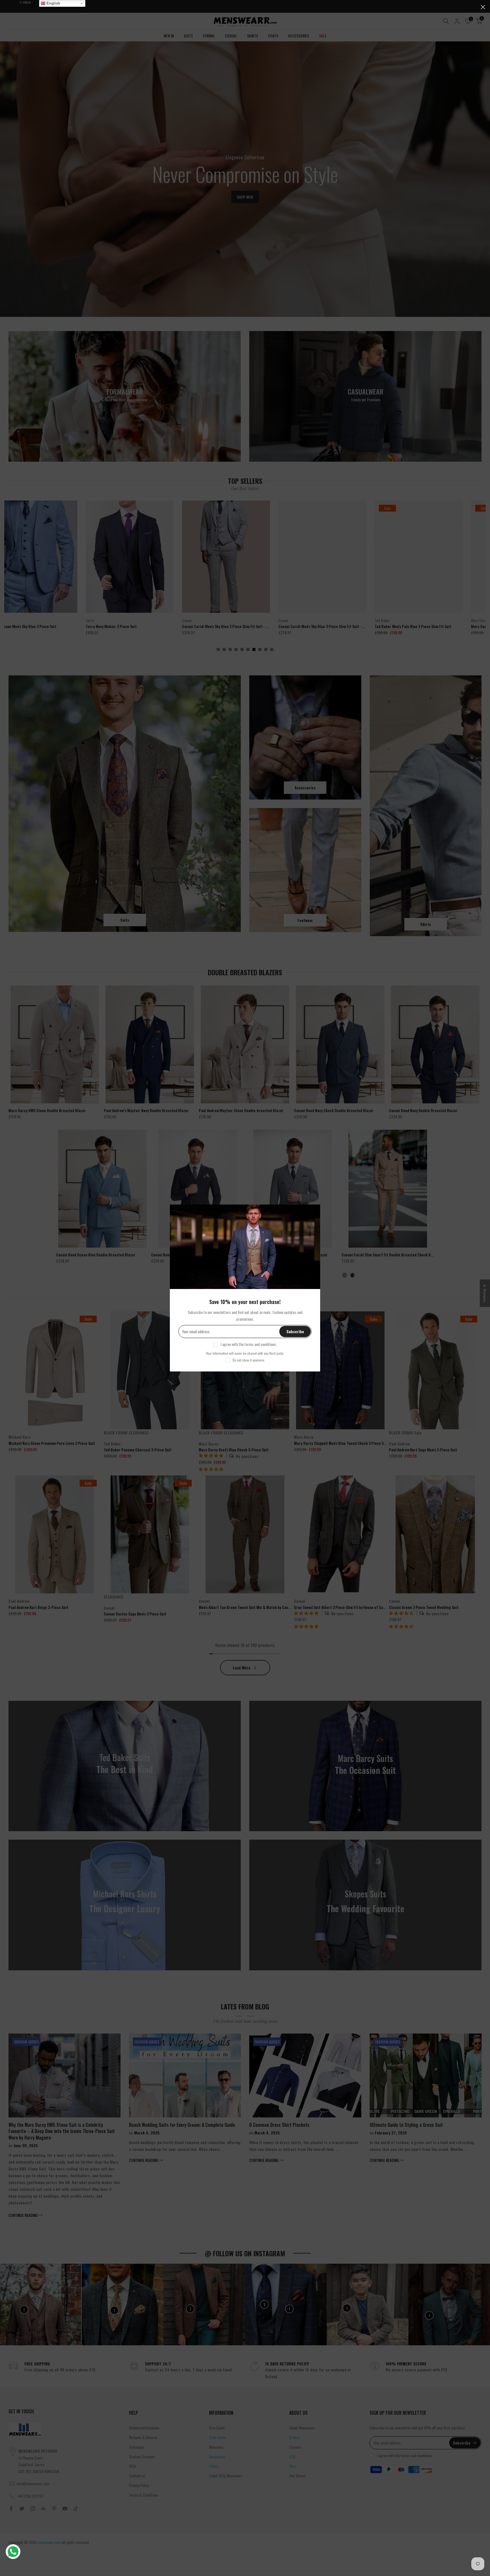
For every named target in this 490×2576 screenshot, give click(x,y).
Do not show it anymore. (249, 1360)
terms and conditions (260, 1344)
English (53, 3)
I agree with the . (249, 1344)
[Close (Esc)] (483, 7)
